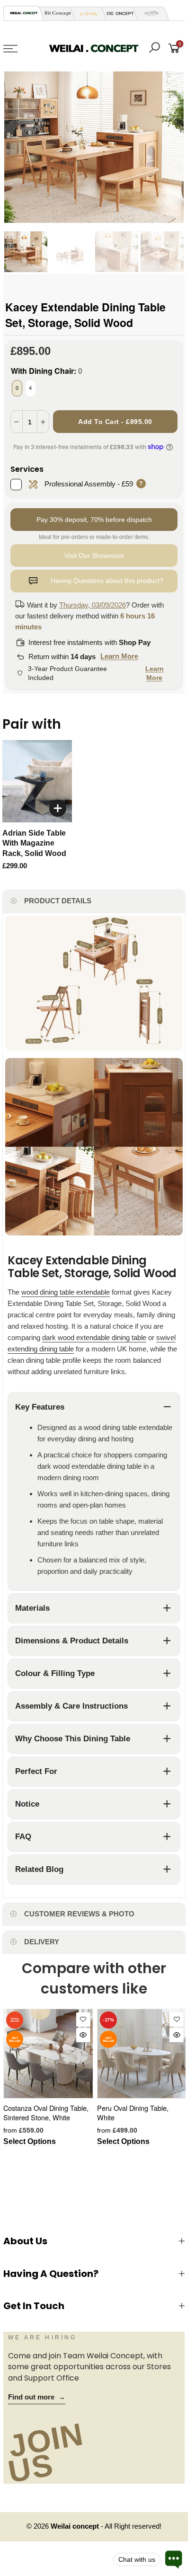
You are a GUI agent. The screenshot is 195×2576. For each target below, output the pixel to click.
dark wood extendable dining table (94, 1337)
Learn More (119, 656)
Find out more (37, 2397)
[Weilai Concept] (24, 13)
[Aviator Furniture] (149, 13)
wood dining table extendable (66, 1292)
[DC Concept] (117, 13)
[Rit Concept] (55, 13)
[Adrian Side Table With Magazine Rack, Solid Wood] (37, 781)
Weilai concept (76, 2526)
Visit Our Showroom (94, 556)
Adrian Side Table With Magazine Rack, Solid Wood (34, 843)
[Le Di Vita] (86, 13)
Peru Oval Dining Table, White (133, 2113)
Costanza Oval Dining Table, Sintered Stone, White (46, 2113)
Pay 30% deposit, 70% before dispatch (94, 520)
